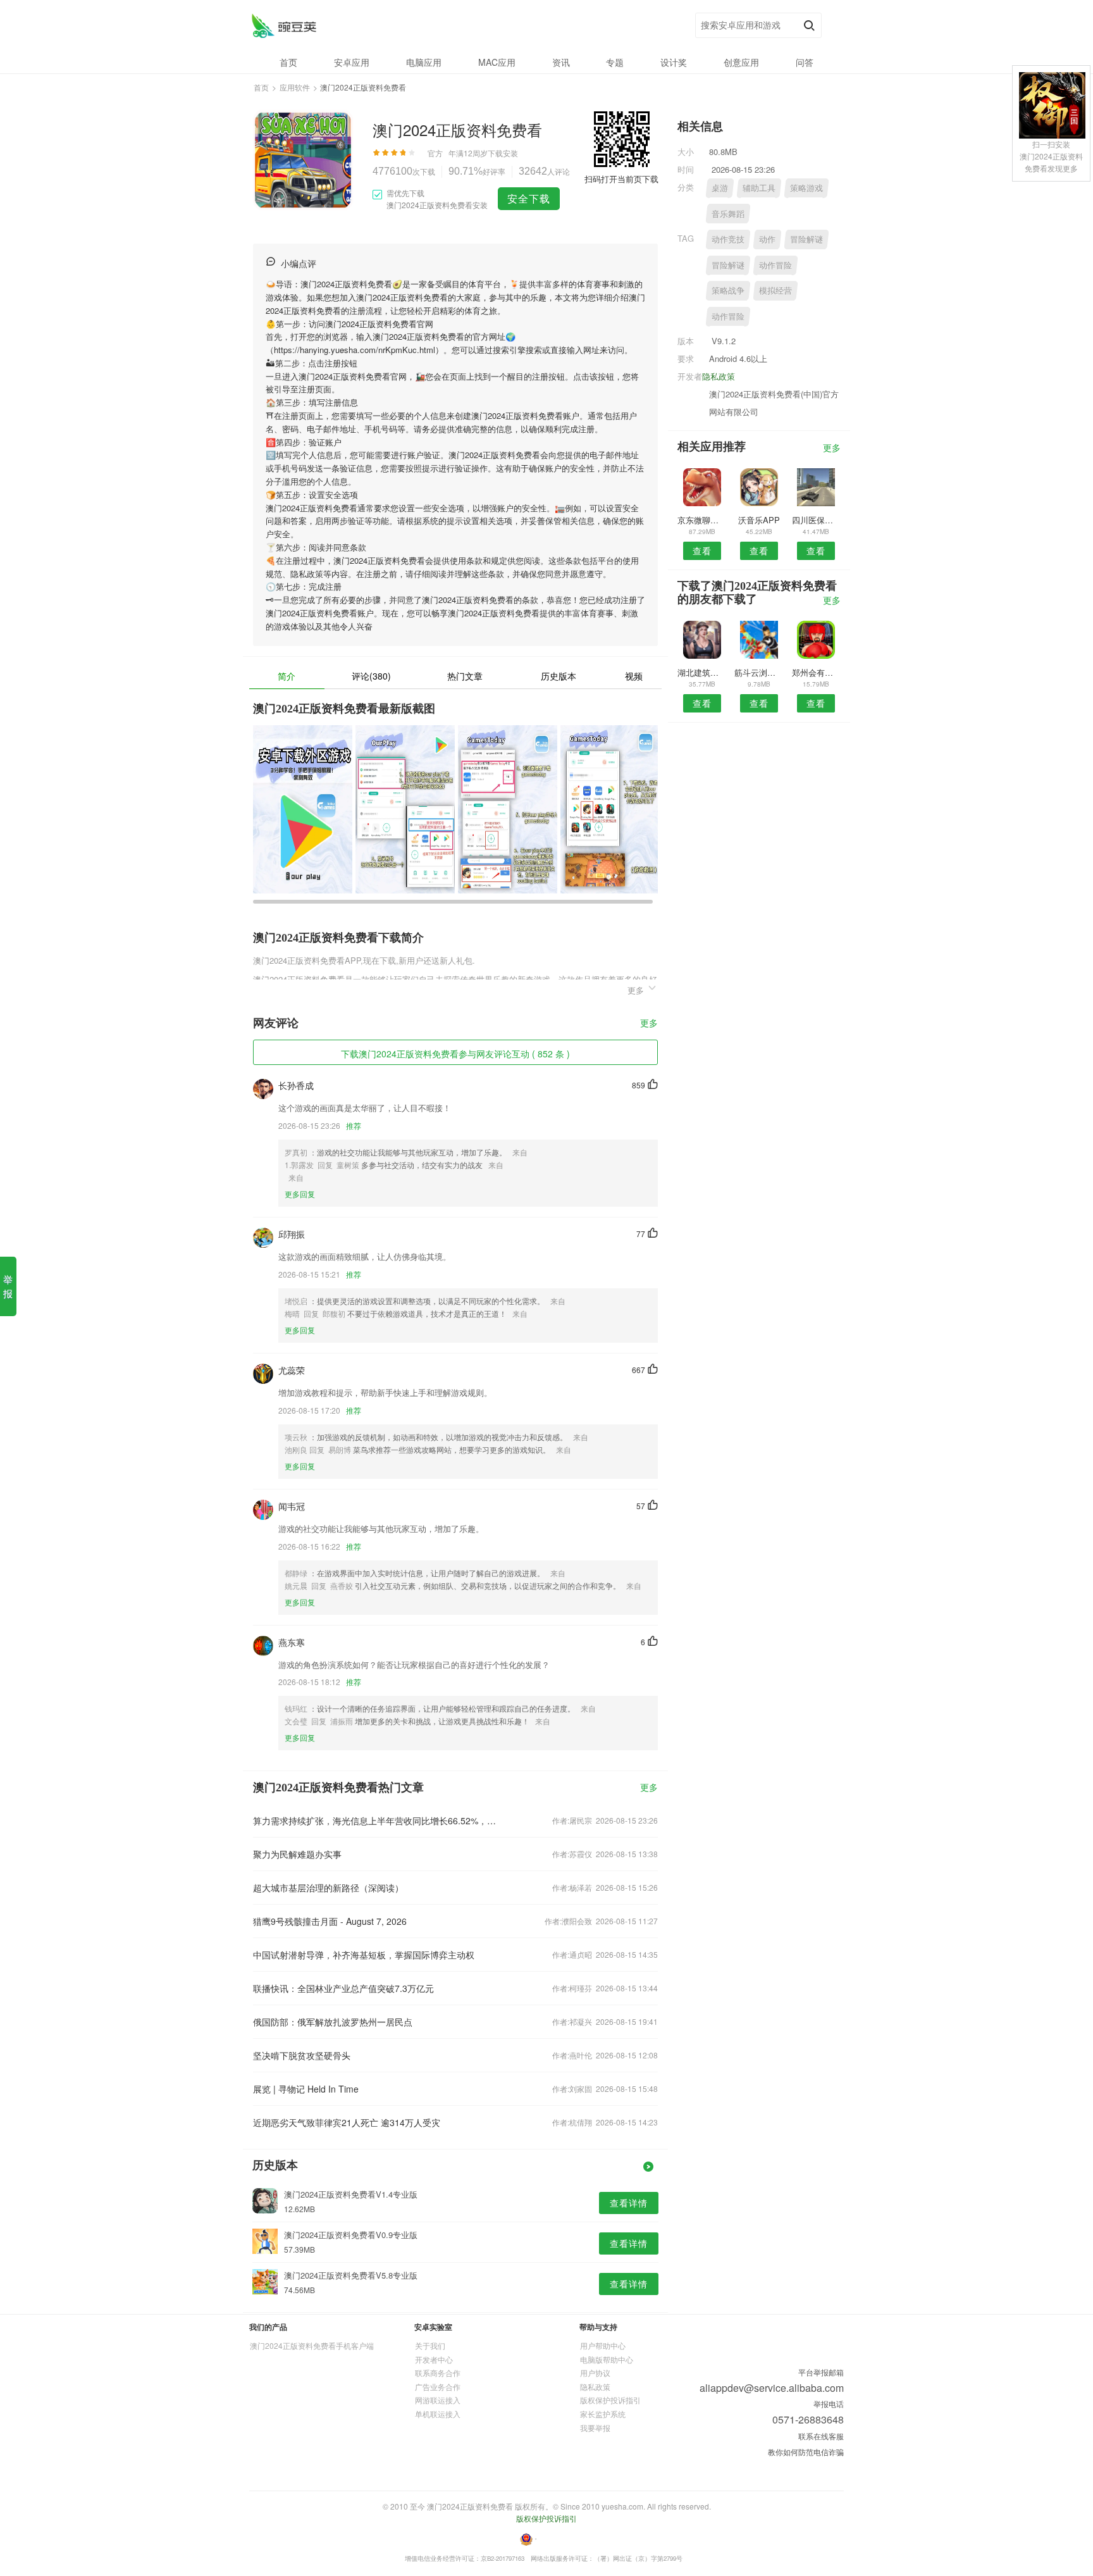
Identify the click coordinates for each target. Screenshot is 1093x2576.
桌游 (720, 188)
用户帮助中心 (603, 2345)
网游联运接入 (438, 2400)
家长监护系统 (603, 2414)
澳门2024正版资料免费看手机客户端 (312, 2345)
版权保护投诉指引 (610, 2400)
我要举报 (595, 2428)
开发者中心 (434, 2359)
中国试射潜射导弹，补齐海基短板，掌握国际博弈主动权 (364, 1955)
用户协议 (595, 2373)
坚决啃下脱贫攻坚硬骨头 (302, 2055)
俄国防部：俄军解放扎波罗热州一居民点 (333, 2022)
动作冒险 (775, 265)
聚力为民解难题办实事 (297, 1854)
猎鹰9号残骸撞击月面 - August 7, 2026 (330, 1921)
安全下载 (529, 198)
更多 (649, 1024)
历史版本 (559, 676)
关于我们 (430, 2345)
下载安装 (503, 153)
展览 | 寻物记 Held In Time (306, 2089)
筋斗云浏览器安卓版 (759, 672)
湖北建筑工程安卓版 (702, 672)
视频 (634, 676)
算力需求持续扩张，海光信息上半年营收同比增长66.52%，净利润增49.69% (374, 1820)
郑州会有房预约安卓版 (816, 672)
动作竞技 (728, 239)
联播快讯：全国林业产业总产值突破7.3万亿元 (343, 1988)
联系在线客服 (821, 2436)
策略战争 (728, 290)
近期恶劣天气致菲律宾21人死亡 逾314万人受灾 (347, 2122)
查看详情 (629, 2203)
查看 (702, 551)
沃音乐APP (759, 520)
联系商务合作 (438, 2373)
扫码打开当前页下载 (621, 179)
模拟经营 (775, 290)
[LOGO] (284, 26)
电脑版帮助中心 (607, 2359)
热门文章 (465, 676)
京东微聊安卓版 (702, 520)
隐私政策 (719, 376)
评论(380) (371, 676)
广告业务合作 (438, 2386)
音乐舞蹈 (728, 214)
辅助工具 (759, 188)
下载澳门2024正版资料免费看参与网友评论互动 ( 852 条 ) (455, 1054)
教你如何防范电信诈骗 (806, 2452)
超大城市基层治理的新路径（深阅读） (328, 1888)
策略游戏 (806, 188)
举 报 (8, 1286)
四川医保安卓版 (816, 520)
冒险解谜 (806, 239)
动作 (767, 239)
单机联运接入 (438, 2414)
